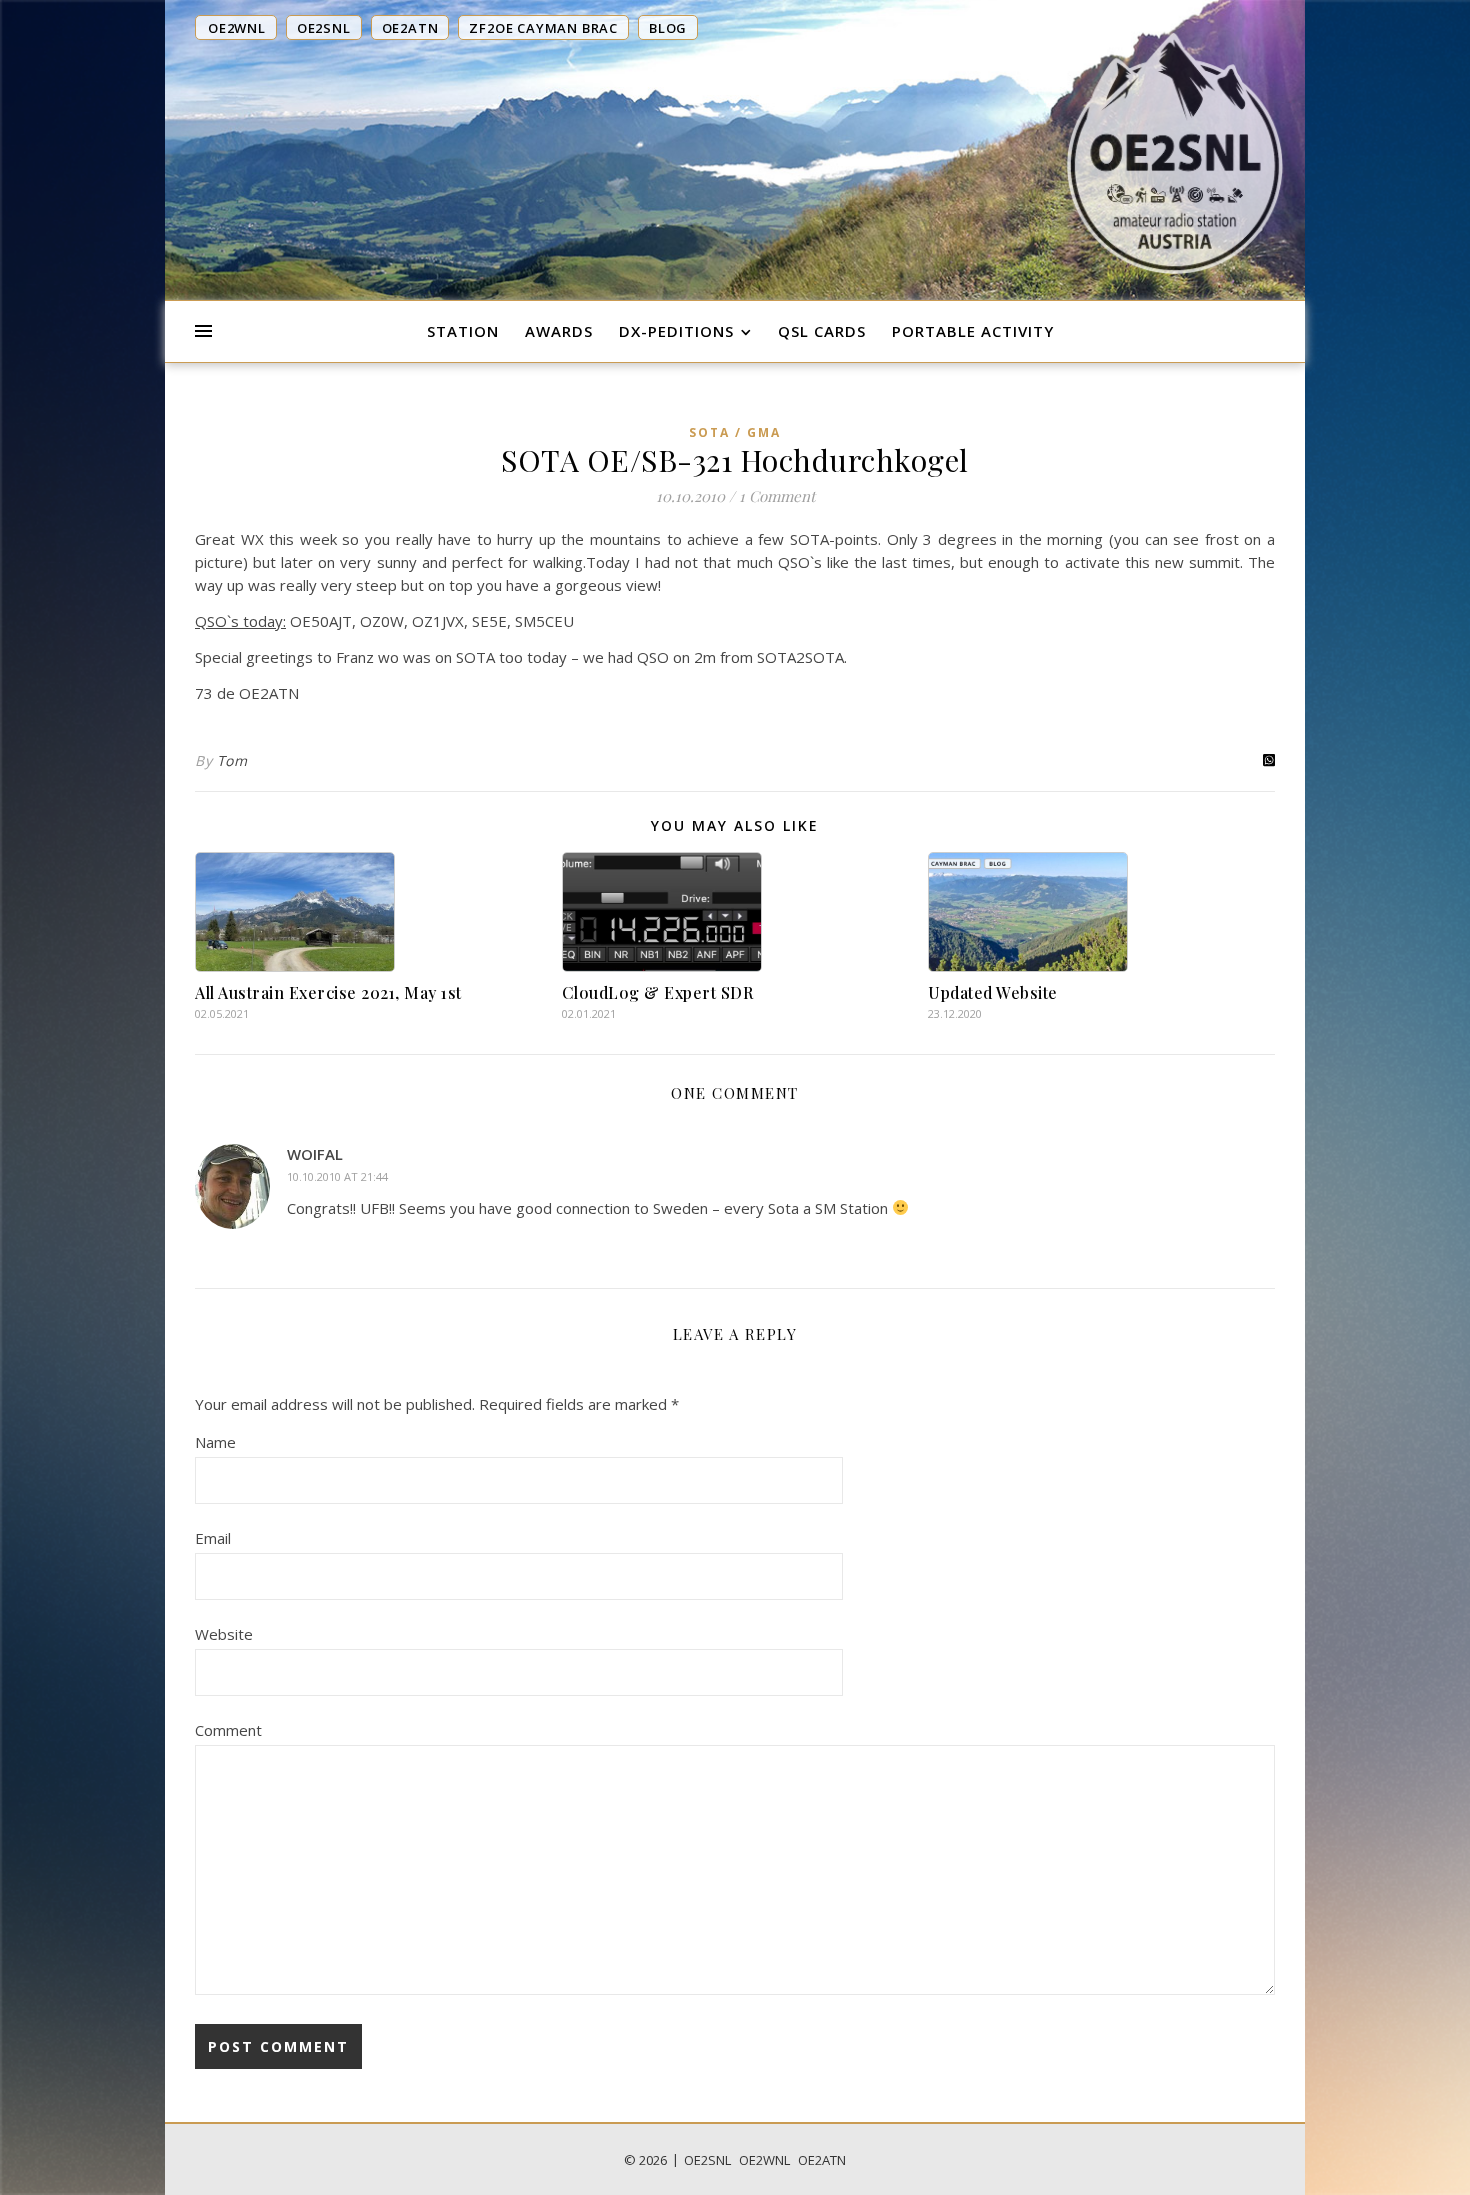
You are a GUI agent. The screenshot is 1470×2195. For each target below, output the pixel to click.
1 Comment (777, 496)
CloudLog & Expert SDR (658, 992)
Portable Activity (973, 331)
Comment (228, 1730)
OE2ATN (822, 2160)
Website (224, 1634)
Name (215, 1442)
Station (463, 331)
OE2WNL (764, 2160)
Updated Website (993, 992)
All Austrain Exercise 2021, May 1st (328, 992)
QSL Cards (822, 331)
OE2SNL (707, 2160)
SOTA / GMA (735, 432)
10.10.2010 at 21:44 (337, 1176)
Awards (559, 331)
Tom (232, 760)
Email (213, 1538)
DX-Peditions (676, 331)
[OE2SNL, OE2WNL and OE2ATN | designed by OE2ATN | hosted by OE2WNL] (1175, 153)
